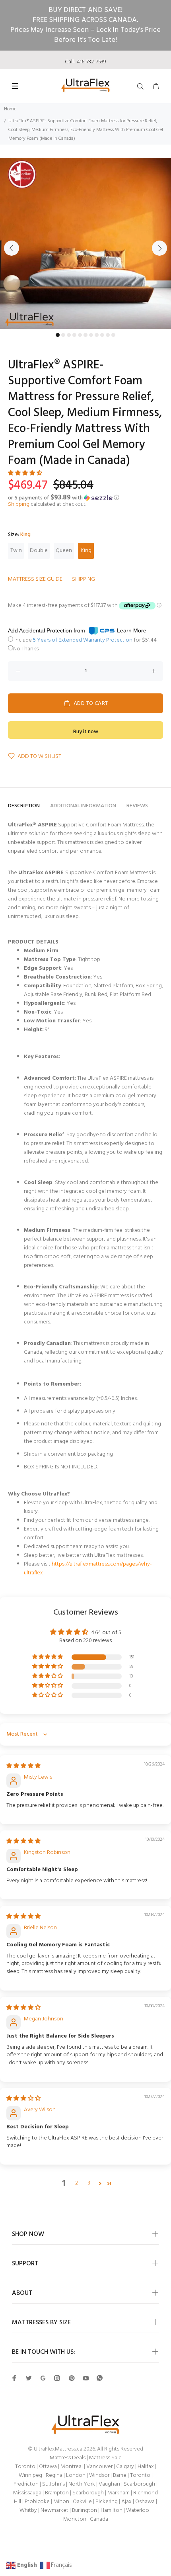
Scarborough (139, 2484)
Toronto (25, 2467)
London (76, 2475)
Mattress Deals (68, 2458)
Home (10, 109)
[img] (23, 1766)
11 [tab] (113, 335)
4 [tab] (74, 335)
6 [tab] (85, 335)
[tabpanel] (85, 243)
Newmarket (54, 2510)
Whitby (28, 2510)
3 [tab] (69, 335)
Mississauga (27, 2493)
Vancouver (99, 2467)
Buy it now (86, 732)
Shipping (19, 504)
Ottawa (48, 2467)
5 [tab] (80, 335)
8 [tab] (97, 335)
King (86, 551)
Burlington (85, 2510)
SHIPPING (84, 579)
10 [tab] (108, 335)
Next (159, 248)
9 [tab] (102, 335)
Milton (61, 2502)
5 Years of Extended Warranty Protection (83, 640)
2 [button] (77, 2183)
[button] (25, 473)
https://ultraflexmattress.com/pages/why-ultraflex (88, 1569)
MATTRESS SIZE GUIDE (35, 579)
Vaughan (109, 2484)
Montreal (72, 2467)
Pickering (107, 2502)
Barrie (120, 2475)
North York (82, 2484)
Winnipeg (30, 2475)
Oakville (82, 2502)
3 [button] (89, 2183)
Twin (16, 551)
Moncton (75, 2519)
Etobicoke (37, 2502)
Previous (12, 248)
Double (39, 551)
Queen (64, 551)
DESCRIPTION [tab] (24, 806)
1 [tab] (58, 335)
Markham (119, 2493)
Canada (99, 2519)
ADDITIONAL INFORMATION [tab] (83, 806)
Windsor (99, 2475)
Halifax (146, 2467)
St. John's (53, 2484)
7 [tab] (91, 335)
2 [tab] (63, 335)
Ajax (126, 2502)
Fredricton (26, 2484)
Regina (54, 2475)
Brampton (57, 2493)
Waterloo (138, 2510)
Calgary (125, 2467)
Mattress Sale (105, 2458)
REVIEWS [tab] (137, 806)
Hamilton (112, 2510)
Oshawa (145, 2502)
